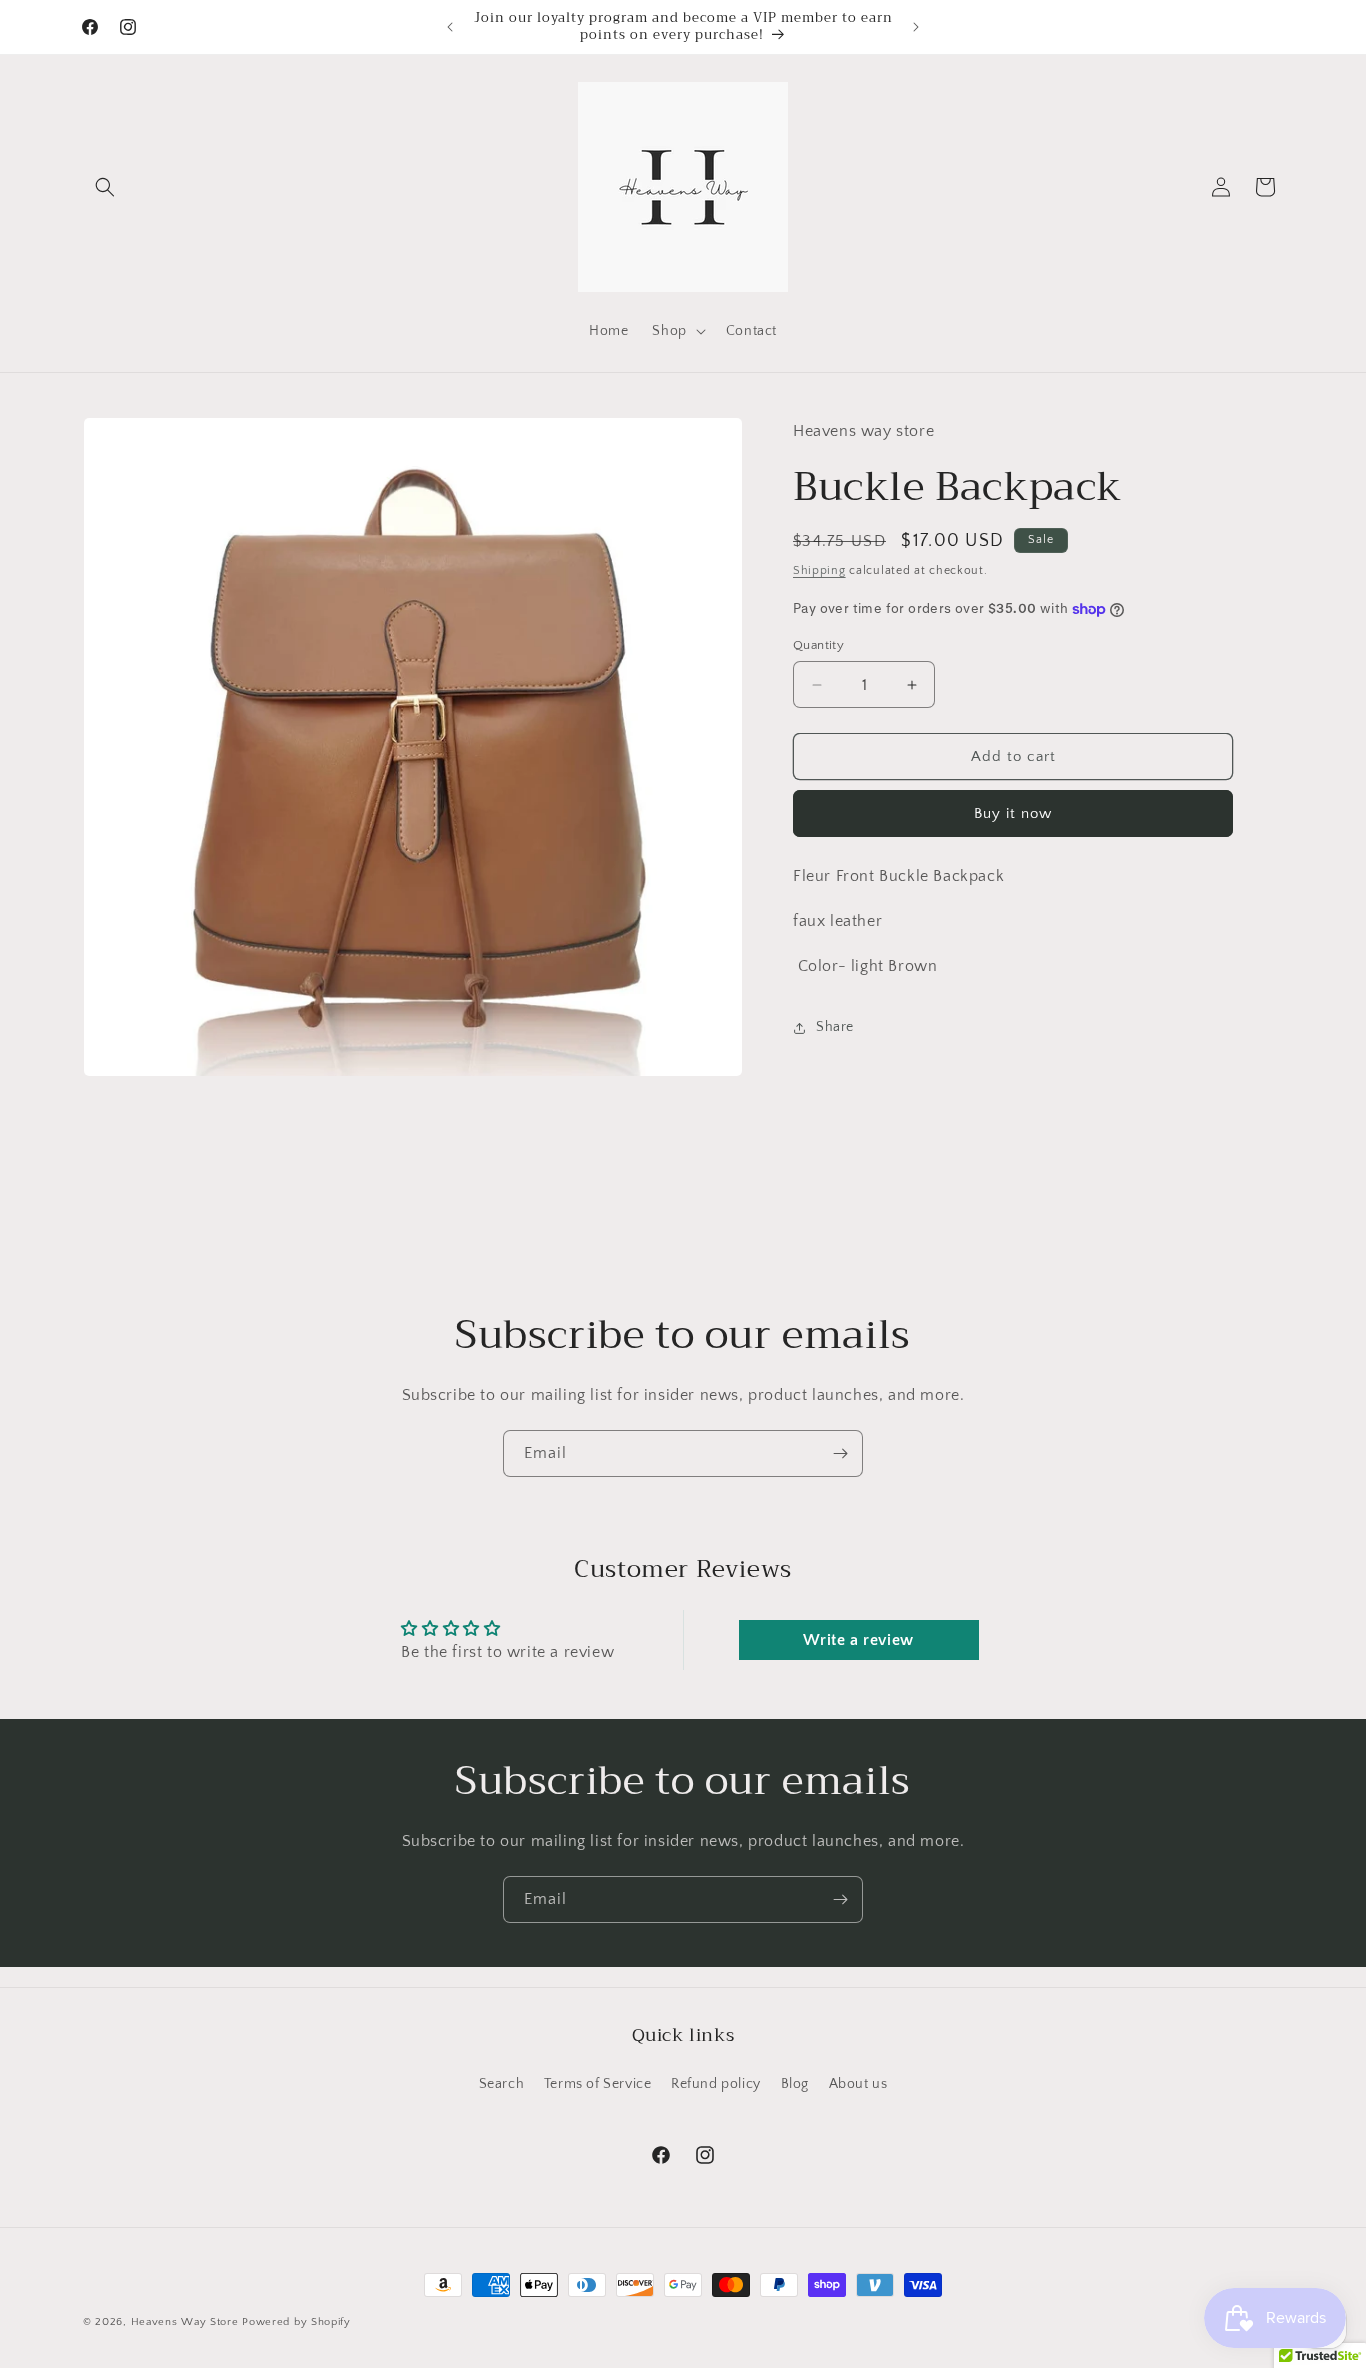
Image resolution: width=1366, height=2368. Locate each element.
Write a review (858, 1641)
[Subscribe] (840, 1453)
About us (858, 2084)
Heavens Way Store (185, 2322)
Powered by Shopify (296, 2322)
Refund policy (716, 2084)
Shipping (819, 570)
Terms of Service (598, 2084)
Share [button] (835, 1027)
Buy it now (1013, 813)
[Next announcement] (916, 27)
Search (502, 2084)
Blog (795, 2084)
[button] (105, 187)
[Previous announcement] (450, 27)
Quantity (818, 645)
